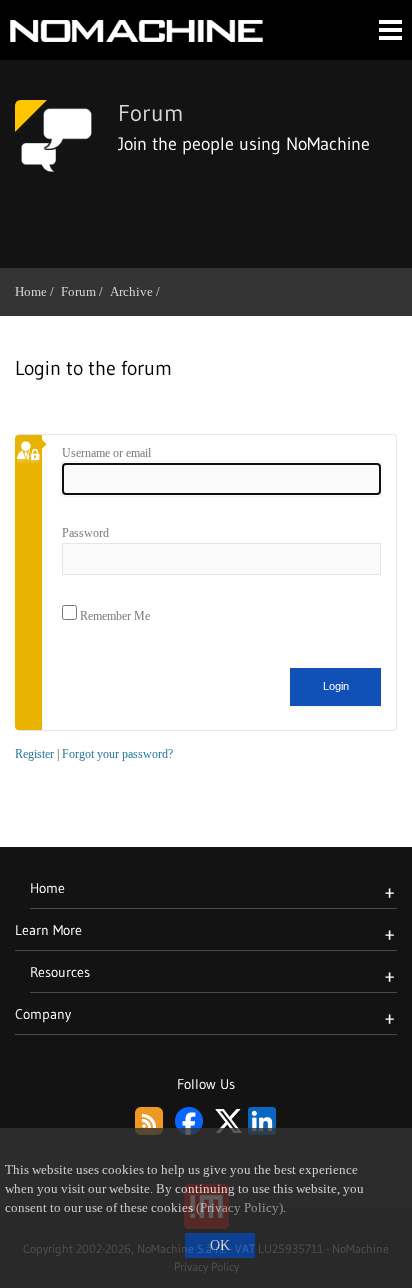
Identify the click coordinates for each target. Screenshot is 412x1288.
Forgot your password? (117, 754)
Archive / (138, 291)
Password (85, 533)
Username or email (106, 453)
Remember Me (113, 616)
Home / (38, 291)
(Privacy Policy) (239, 1208)
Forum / (85, 291)
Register (34, 754)
